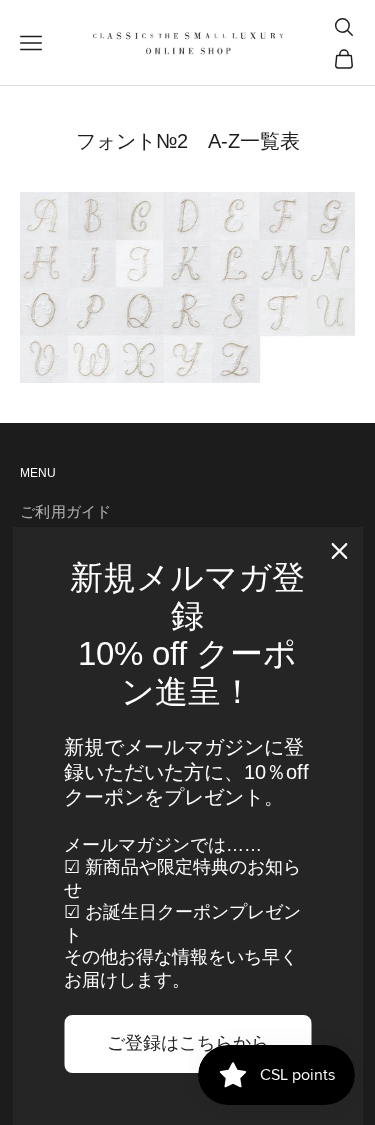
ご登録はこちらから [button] (188, 1043)
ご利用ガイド (66, 511)
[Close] (339, 551)
